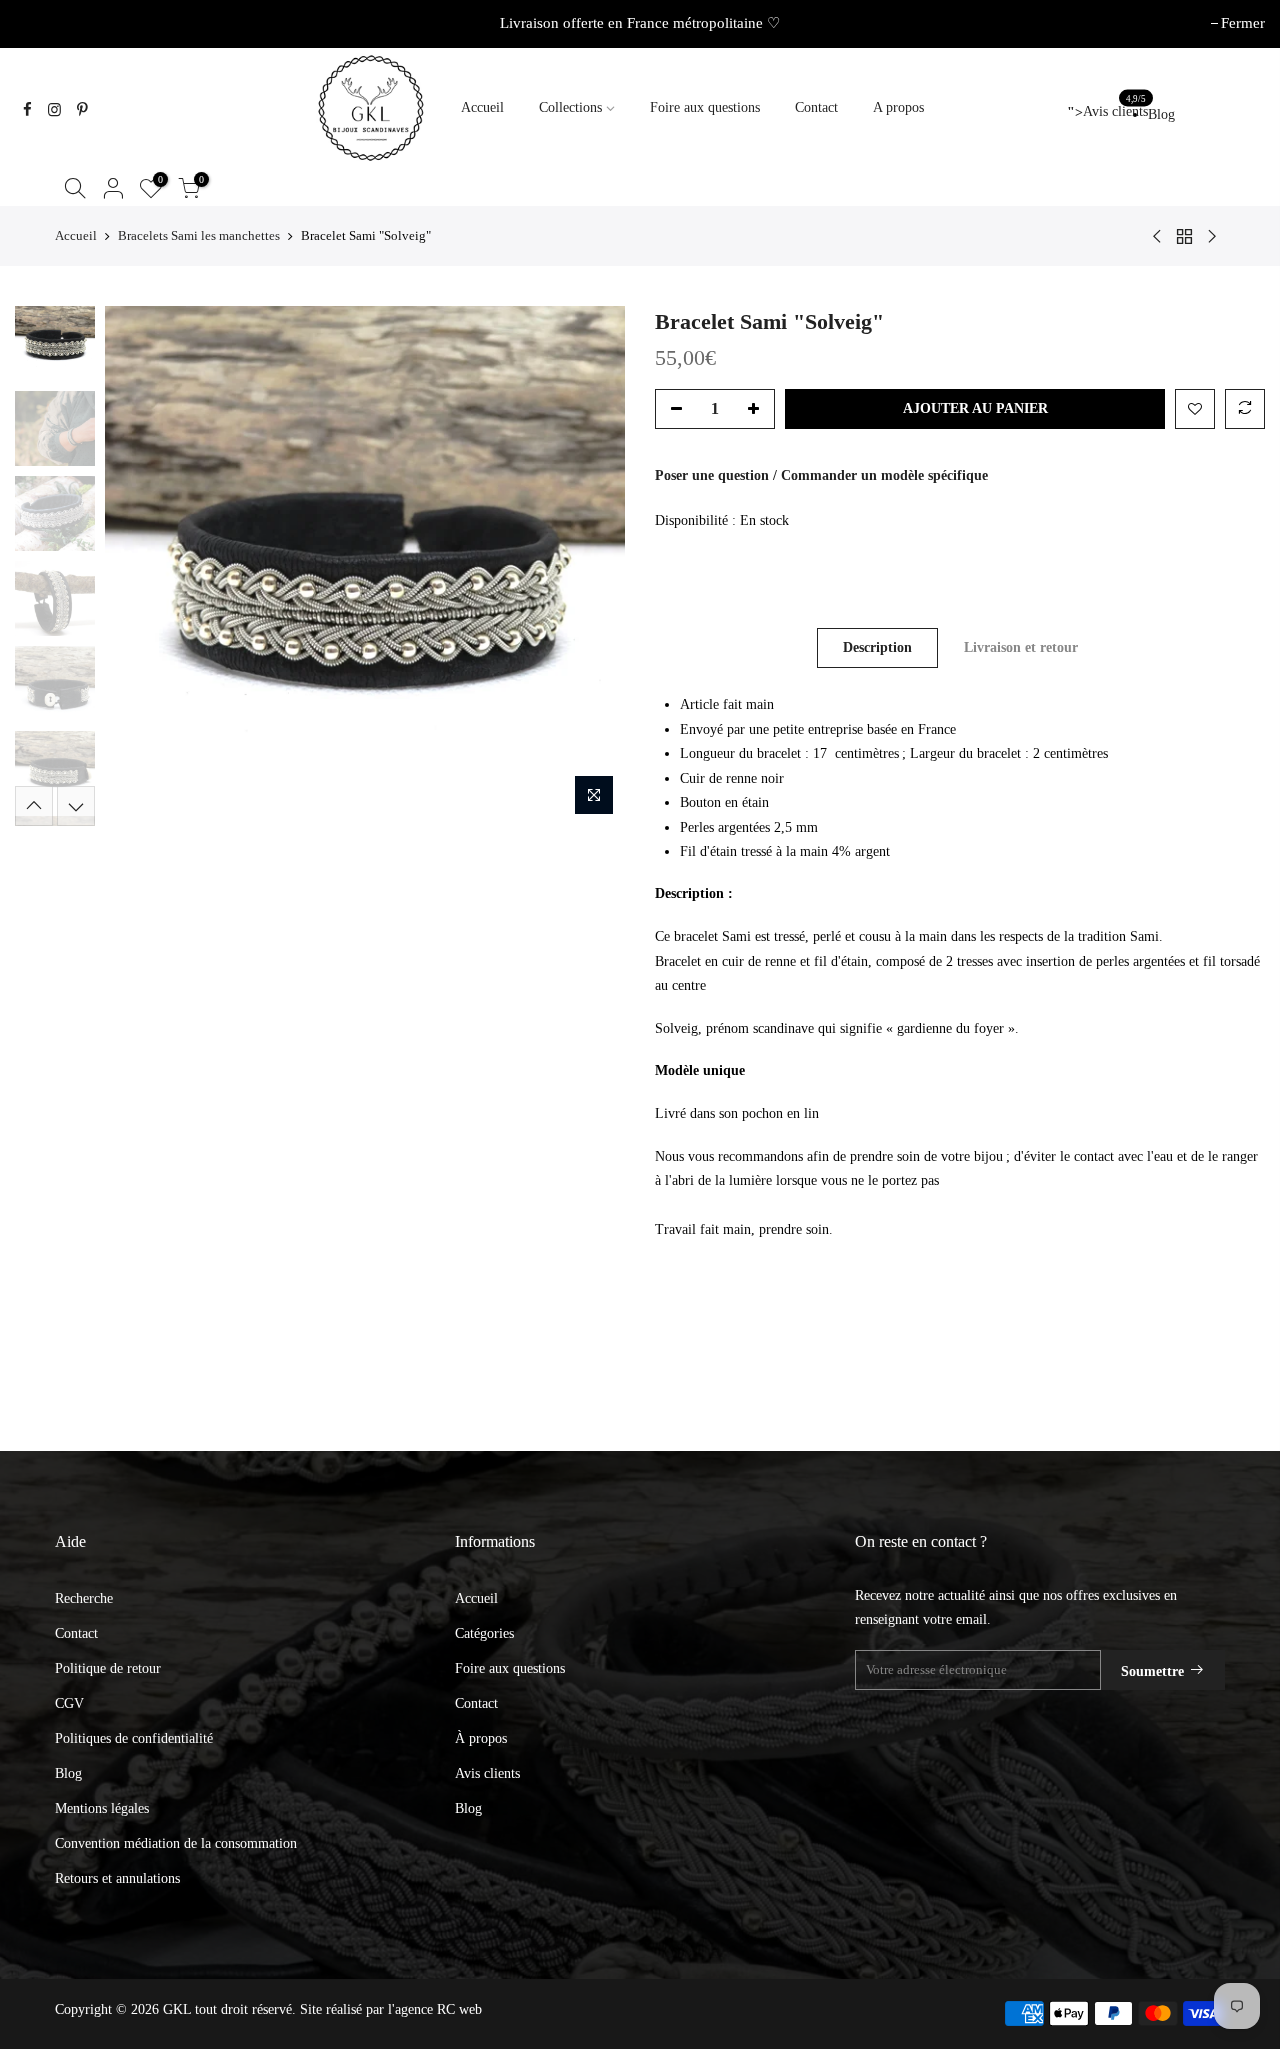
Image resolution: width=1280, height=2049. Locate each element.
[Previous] (140, 566)
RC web (459, 2009)
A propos (898, 107)
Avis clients (1107, 112)
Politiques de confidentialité (134, 1738)
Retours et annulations (117, 1878)
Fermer (47, 23)
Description (877, 647)
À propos (481, 1738)
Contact (816, 107)
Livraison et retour (1021, 647)
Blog (1161, 115)
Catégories (484, 1633)
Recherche (84, 1598)
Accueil (482, 107)
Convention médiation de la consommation (176, 1843)
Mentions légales (102, 1808)
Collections (570, 107)
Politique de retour (108, 1668)
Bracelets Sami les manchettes (199, 235)
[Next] (590, 566)
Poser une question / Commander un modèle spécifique (821, 475)
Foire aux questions (705, 107)
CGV (69, 1703)
